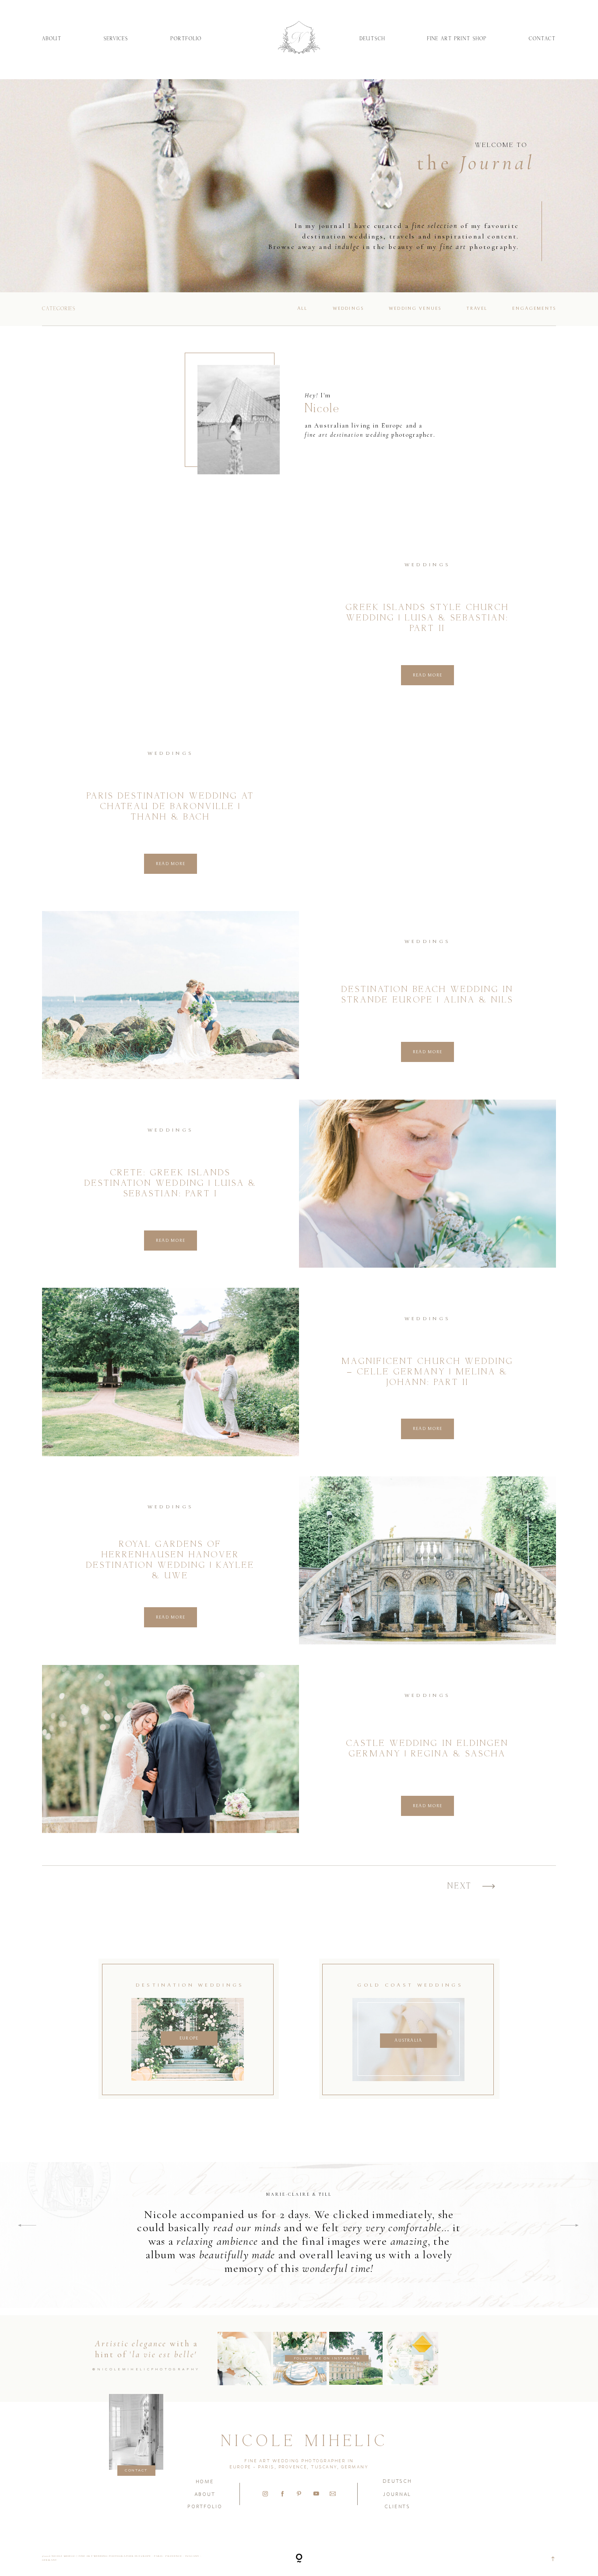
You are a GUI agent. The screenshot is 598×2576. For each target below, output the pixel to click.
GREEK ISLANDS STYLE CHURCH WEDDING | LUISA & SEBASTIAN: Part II (427, 618)
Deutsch (373, 39)
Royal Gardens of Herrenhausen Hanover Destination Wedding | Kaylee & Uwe (171, 1560)
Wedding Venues (415, 308)
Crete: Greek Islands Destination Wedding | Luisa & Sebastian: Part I (171, 1183)
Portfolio (186, 39)
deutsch (397, 2481)
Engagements (534, 308)
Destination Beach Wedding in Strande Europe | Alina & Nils (427, 995)
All (302, 308)
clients (397, 2506)
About (52, 39)
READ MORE (427, 675)
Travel (477, 308)
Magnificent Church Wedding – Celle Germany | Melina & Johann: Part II (427, 1372)
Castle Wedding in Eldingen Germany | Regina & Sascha (427, 1749)
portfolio (205, 2506)
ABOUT (205, 2494)
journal (397, 2494)
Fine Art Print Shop (457, 39)
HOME (205, 2481)
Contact (542, 39)
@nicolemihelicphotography (146, 2369)
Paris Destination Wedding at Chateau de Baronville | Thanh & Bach (171, 807)
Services (116, 39)
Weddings (348, 308)
